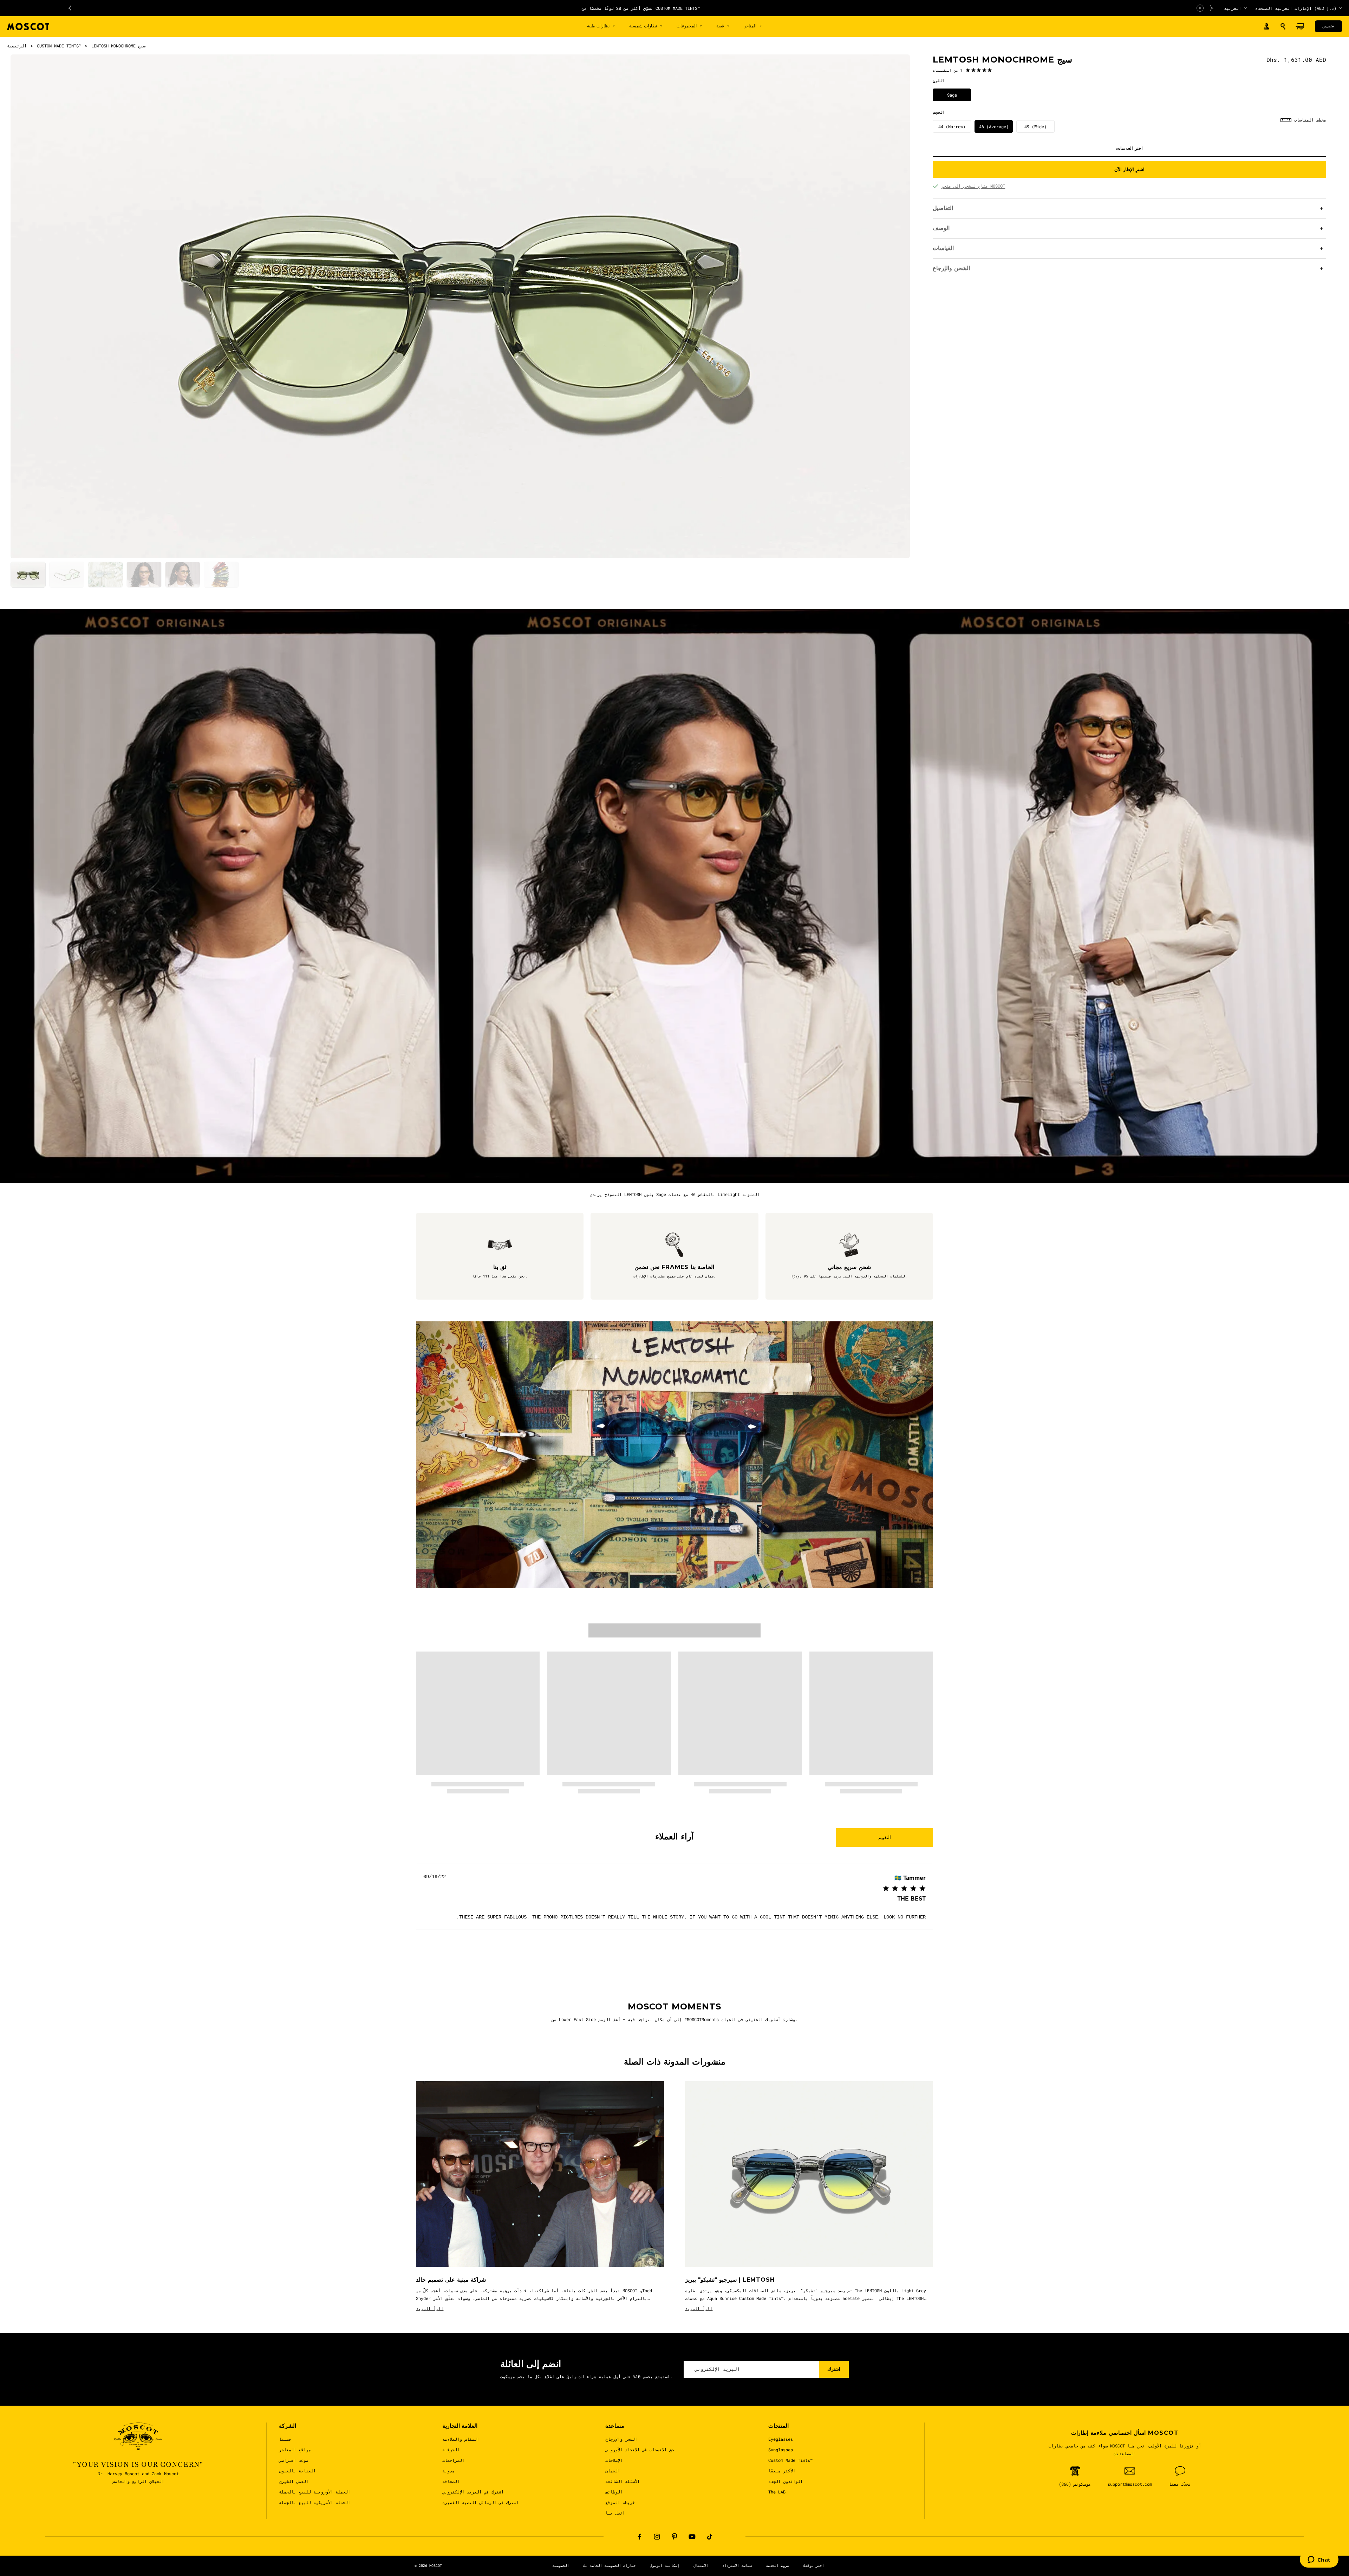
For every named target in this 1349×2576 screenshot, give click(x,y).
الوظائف (614, 2492)
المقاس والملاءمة (461, 2439)
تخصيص (1328, 26)
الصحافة (451, 2481)
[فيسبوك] (639, 2537)
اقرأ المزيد (430, 2308)
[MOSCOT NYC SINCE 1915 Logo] (28, 27)
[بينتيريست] (674, 2537)
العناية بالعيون (297, 2471)
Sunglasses (781, 2450)
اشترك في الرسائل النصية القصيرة (480, 2502)
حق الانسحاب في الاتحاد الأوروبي (640, 2450)
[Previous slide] (70, 8)
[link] (962, 70)
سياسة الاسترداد (737, 2566)
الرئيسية (17, 46)
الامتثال (701, 2566)
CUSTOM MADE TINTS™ (59, 46)
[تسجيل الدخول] (1266, 27)
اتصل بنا (615, 2513)
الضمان (613, 2471)
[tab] (28, 575)
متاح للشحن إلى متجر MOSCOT (973, 186)
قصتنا (285, 2439)
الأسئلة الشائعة (623, 2481)
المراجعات (453, 2460)
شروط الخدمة (777, 2566)
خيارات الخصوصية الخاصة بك (610, 2566)
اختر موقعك (814, 2566)
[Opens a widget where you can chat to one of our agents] (1319, 2560)
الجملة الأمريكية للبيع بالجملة (315, 2502)
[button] (1283, 26)
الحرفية (451, 2450)
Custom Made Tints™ (790, 2460)
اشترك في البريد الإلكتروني (473, 2492)
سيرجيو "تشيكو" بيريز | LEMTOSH (730, 2280)
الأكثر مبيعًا (782, 2471)
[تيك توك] (710, 2537)
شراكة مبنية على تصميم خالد (451, 2280)
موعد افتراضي (294, 2460)
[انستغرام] (657, 2537)
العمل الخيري (294, 2481)
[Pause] (1200, 8)
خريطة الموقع (620, 2502)
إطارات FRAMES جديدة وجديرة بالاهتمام (573, 8)
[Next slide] (1212, 8)
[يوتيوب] (692, 2537)
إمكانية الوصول (665, 2566)
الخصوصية (561, 2566)
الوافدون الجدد (786, 2481)
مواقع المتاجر (295, 2450)
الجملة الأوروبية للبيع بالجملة (315, 2492)
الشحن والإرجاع (621, 2439)
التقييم (885, 1837)
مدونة (448, 2471)
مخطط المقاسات (1310, 120)
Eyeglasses (781, 2439)
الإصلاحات (614, 2460)
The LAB (777, 2492)
